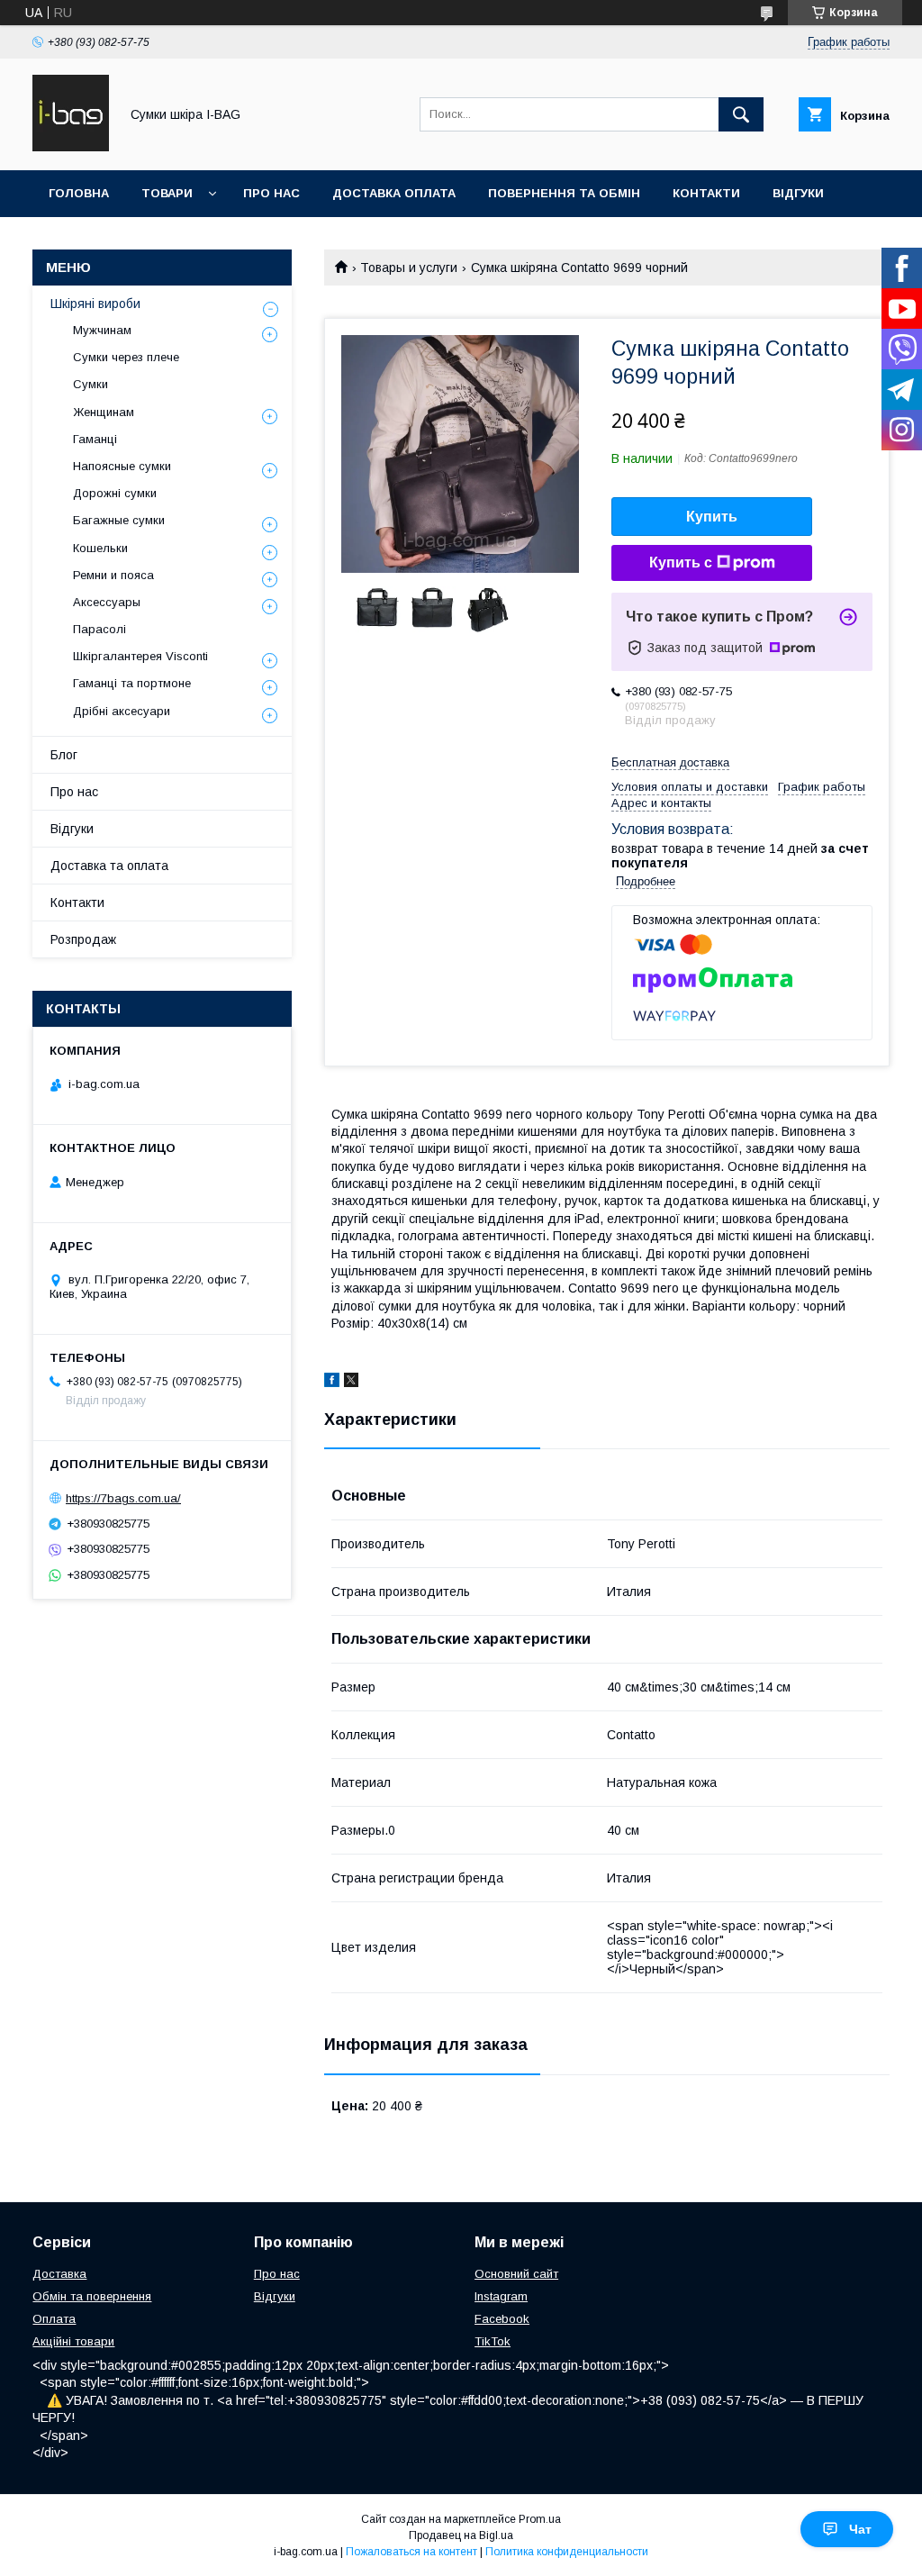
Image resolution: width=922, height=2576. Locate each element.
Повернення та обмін (564, 193)
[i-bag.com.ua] (71, 147)
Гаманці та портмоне (132, 683)
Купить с (681, 562)
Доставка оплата (394, 193)
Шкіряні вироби (95, 304)
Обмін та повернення (92, 2296)
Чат (860, 2529)
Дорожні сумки (115, 493)
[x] (351, 1383)
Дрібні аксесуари (122, 711)
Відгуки (798, 193)
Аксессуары (107, 602)
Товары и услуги (409, 268)
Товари (167, 193)
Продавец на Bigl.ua (461, 2535)
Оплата (54, 2319)
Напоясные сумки (122, 466)
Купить (712, 517)
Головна (79, 193)
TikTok (493, 2341)
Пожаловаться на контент (411, 2552)
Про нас (271, 193)
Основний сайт (516, 2274)
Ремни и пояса (113, 575)
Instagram (501, 2296)
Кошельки (100, 548)
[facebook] (332, 1383)
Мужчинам (102, 330)
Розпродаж (83, 939)
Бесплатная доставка (670, 762)
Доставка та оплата (109, 866)
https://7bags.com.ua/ (123, 1498)
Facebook (502, 2319)
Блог (64, 755)
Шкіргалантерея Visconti (140, 656)
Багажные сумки (119, 520)
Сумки (90, 384)
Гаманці (95, 439)
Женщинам (104, 412)
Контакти (706, 193)
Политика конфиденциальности (567, 2552)
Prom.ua (540, 2519)
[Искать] (741, 114)
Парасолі (99, 629)
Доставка (59, 2274)
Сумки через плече (126, 357)
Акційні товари (73, 2341)
